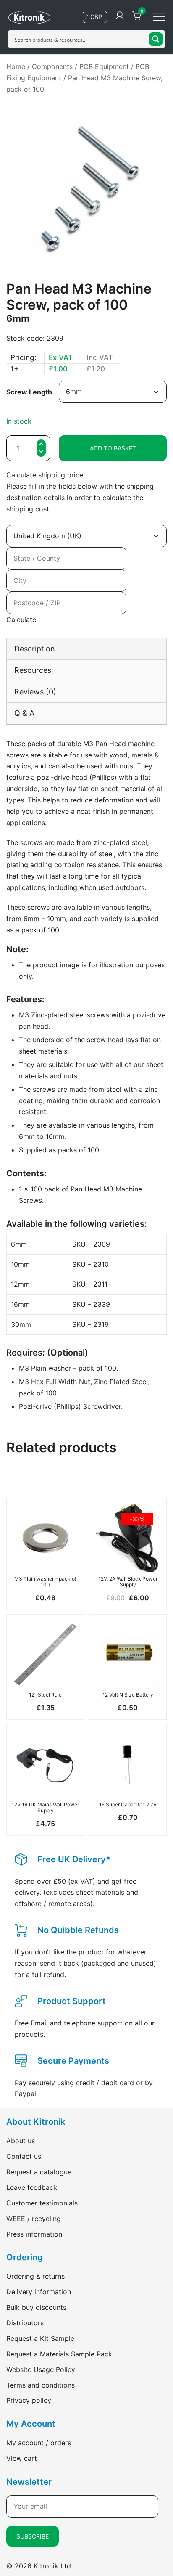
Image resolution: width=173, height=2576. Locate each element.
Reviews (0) (35, 692)
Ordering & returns (35, 2276)
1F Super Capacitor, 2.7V (128, 1804)
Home (16, 66)
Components (52, 66)
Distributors (25, 2323)
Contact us (24, 2156)
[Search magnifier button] (156, 39)
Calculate (21, 620)
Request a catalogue (39, 2172)
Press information (34, 2234)
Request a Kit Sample (40, 2338)
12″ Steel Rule (45, 1695)
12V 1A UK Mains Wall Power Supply (45, 1807)
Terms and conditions (41, 2385)
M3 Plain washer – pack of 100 (68, 1368)
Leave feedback (32, 2187)
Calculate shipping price (45, 475)
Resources (33, 670)
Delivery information (39, 2292)
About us (21, 2141)
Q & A (24, 713)
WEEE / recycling (34, 2219)
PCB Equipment (104, 66)
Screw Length (29, 392)
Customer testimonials (42, 2203)
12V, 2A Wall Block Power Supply (128, 1582)
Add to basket (113, 448)
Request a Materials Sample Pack (59, 2354)
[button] (41, 452)
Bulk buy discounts (36, 2307)
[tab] (86, 649)
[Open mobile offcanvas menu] (159, 16)
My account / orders (39, 2443)
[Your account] (120, 16)
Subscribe (33, 2536)
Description (35, 649)
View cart (22, 2458)
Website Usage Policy (41, 2369)
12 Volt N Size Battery (128, 1695)
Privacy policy (29, 2400)
